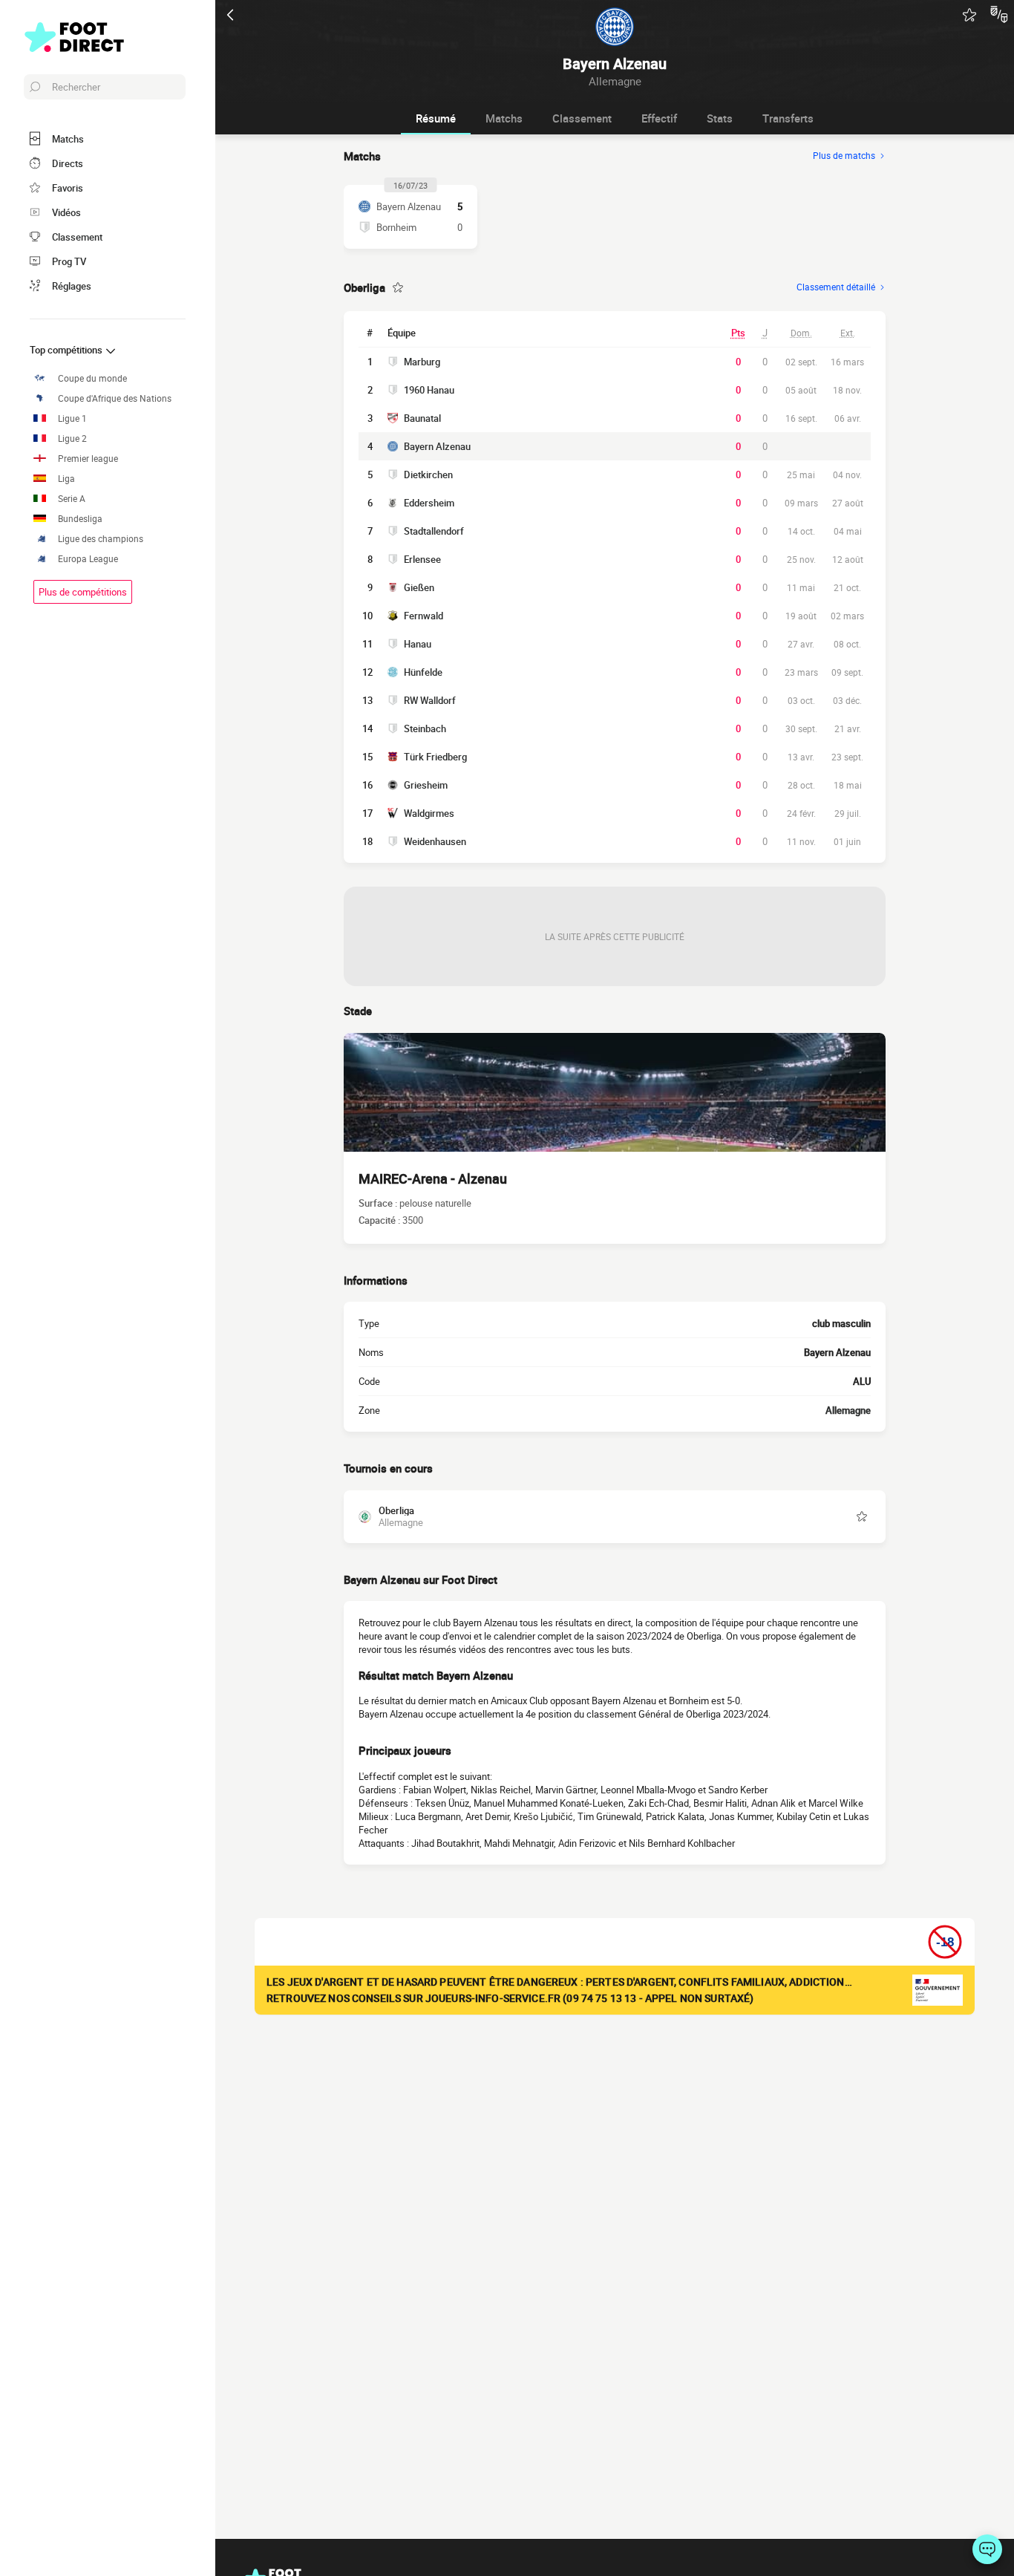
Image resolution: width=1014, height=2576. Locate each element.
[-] (987, 2549)
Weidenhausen (435, 841)
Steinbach (425, 728)
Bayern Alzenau (437, 446)
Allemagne (848, 1410)
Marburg (422, 362)
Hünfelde (423, 672)
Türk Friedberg (435, 757)
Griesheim (426, 785)
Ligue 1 (72, 418)
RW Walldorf (430, 700)
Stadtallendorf (434, 531)
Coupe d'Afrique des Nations (115, 398)
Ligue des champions (101, 539)
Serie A (72, 499)
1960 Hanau (429, 390)
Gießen (419, 587)
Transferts (788, 118)
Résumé (436, 118)
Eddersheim (429, 503)
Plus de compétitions (83, 592)
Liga (66, 479)
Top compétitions (67, 350)
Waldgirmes (429, 813)
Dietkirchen (428, 475)
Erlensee (422, 559)
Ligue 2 (72, 438)
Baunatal (422, 418)
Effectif (659, 118)
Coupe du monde (92, 378)
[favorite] (969, 15)
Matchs (504, 118)
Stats (720, 118)
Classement (582, 118)
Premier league (88, 459)
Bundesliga (80, 519)
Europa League (88, 559)
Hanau (418, 644)
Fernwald (423, 616)
